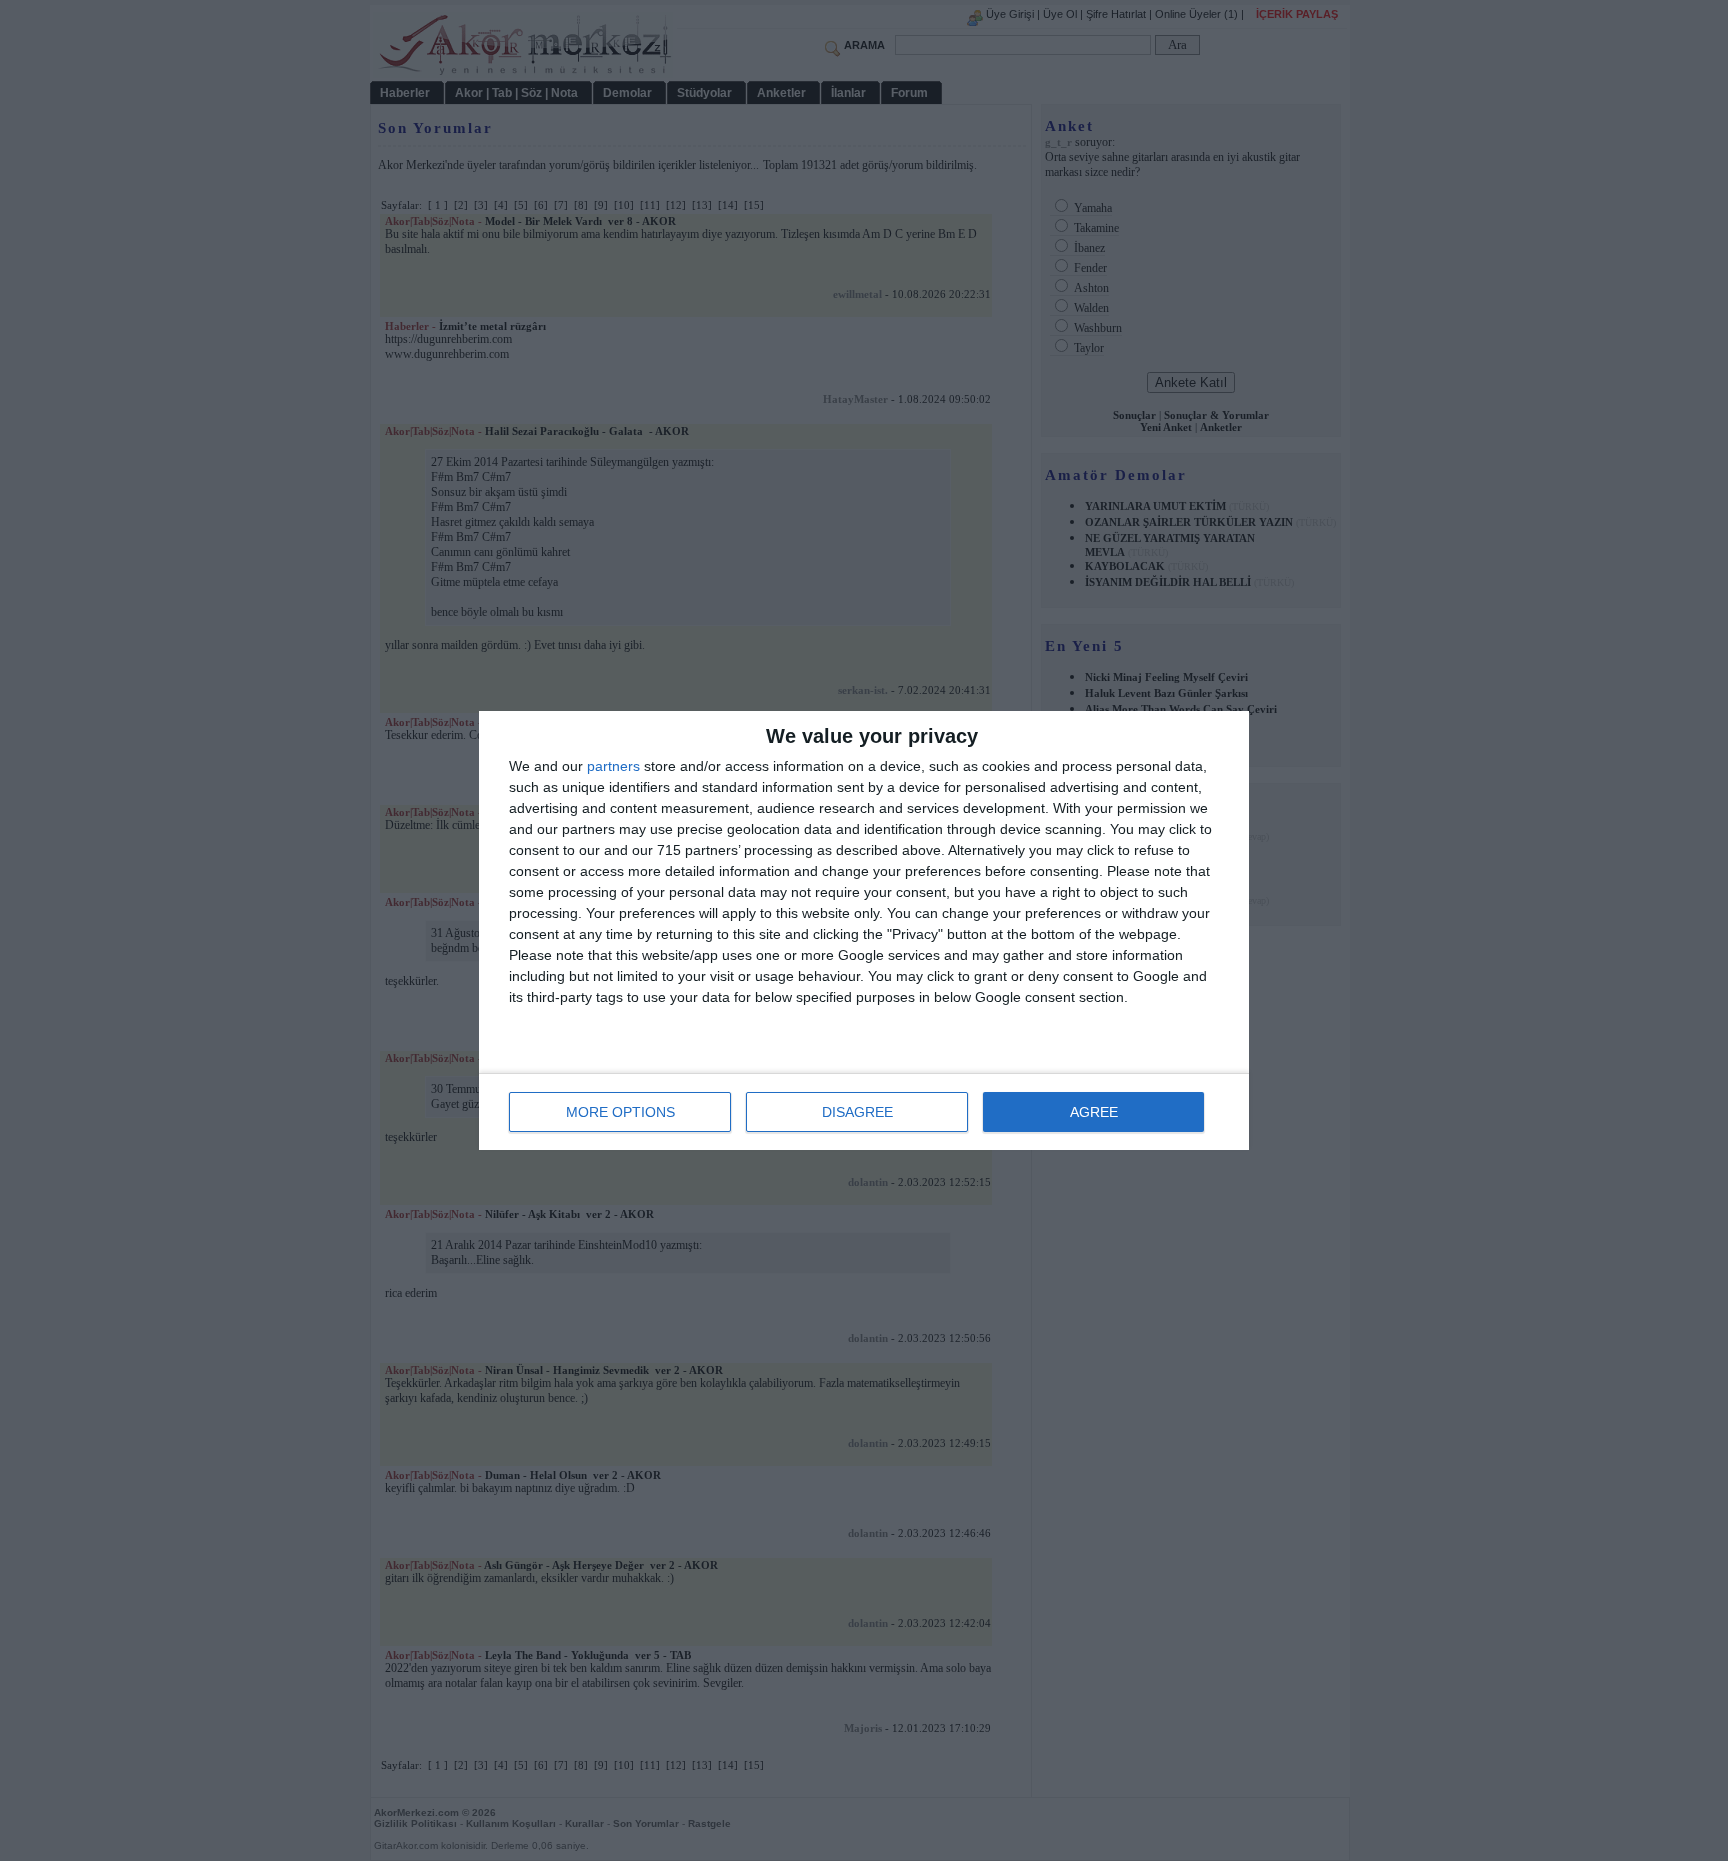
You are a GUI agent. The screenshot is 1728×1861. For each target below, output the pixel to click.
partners (613, 766)
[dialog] (864, 930)
